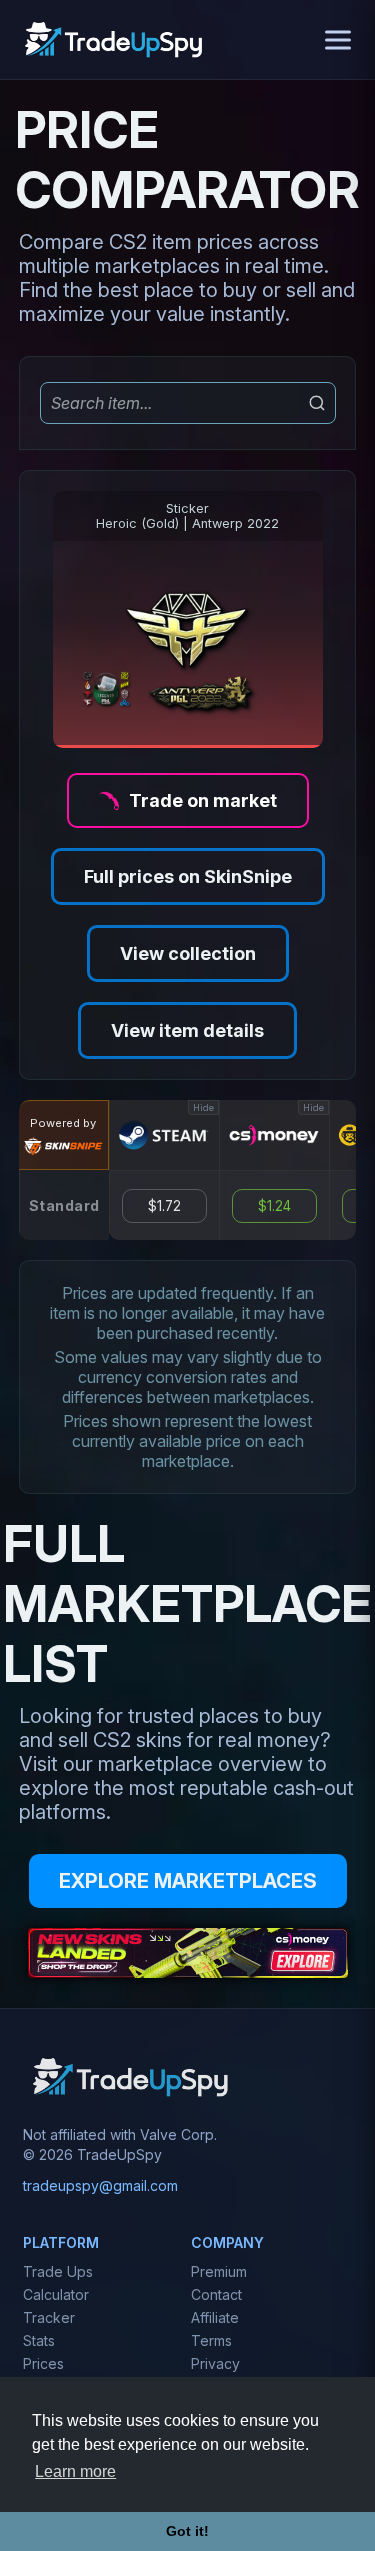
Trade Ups (58, 2271)
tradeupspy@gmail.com (100, 2185)
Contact (216, 2294)
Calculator (56, 2294)
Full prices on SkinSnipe (188, 876)
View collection (188, 953)
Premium (219, 2271)
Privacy (215, 2363)
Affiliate (215, 2317)
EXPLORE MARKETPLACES (188, 1881)
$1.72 (164, 1206)
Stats (39, 2340)
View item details (187, 1030)
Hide (203, 1107)
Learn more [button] (75, 2471)
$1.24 (274, 1206)
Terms (211, 2340)
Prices (43, 2363)
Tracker (49, 2317)
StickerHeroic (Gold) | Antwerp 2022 (187, 516)
